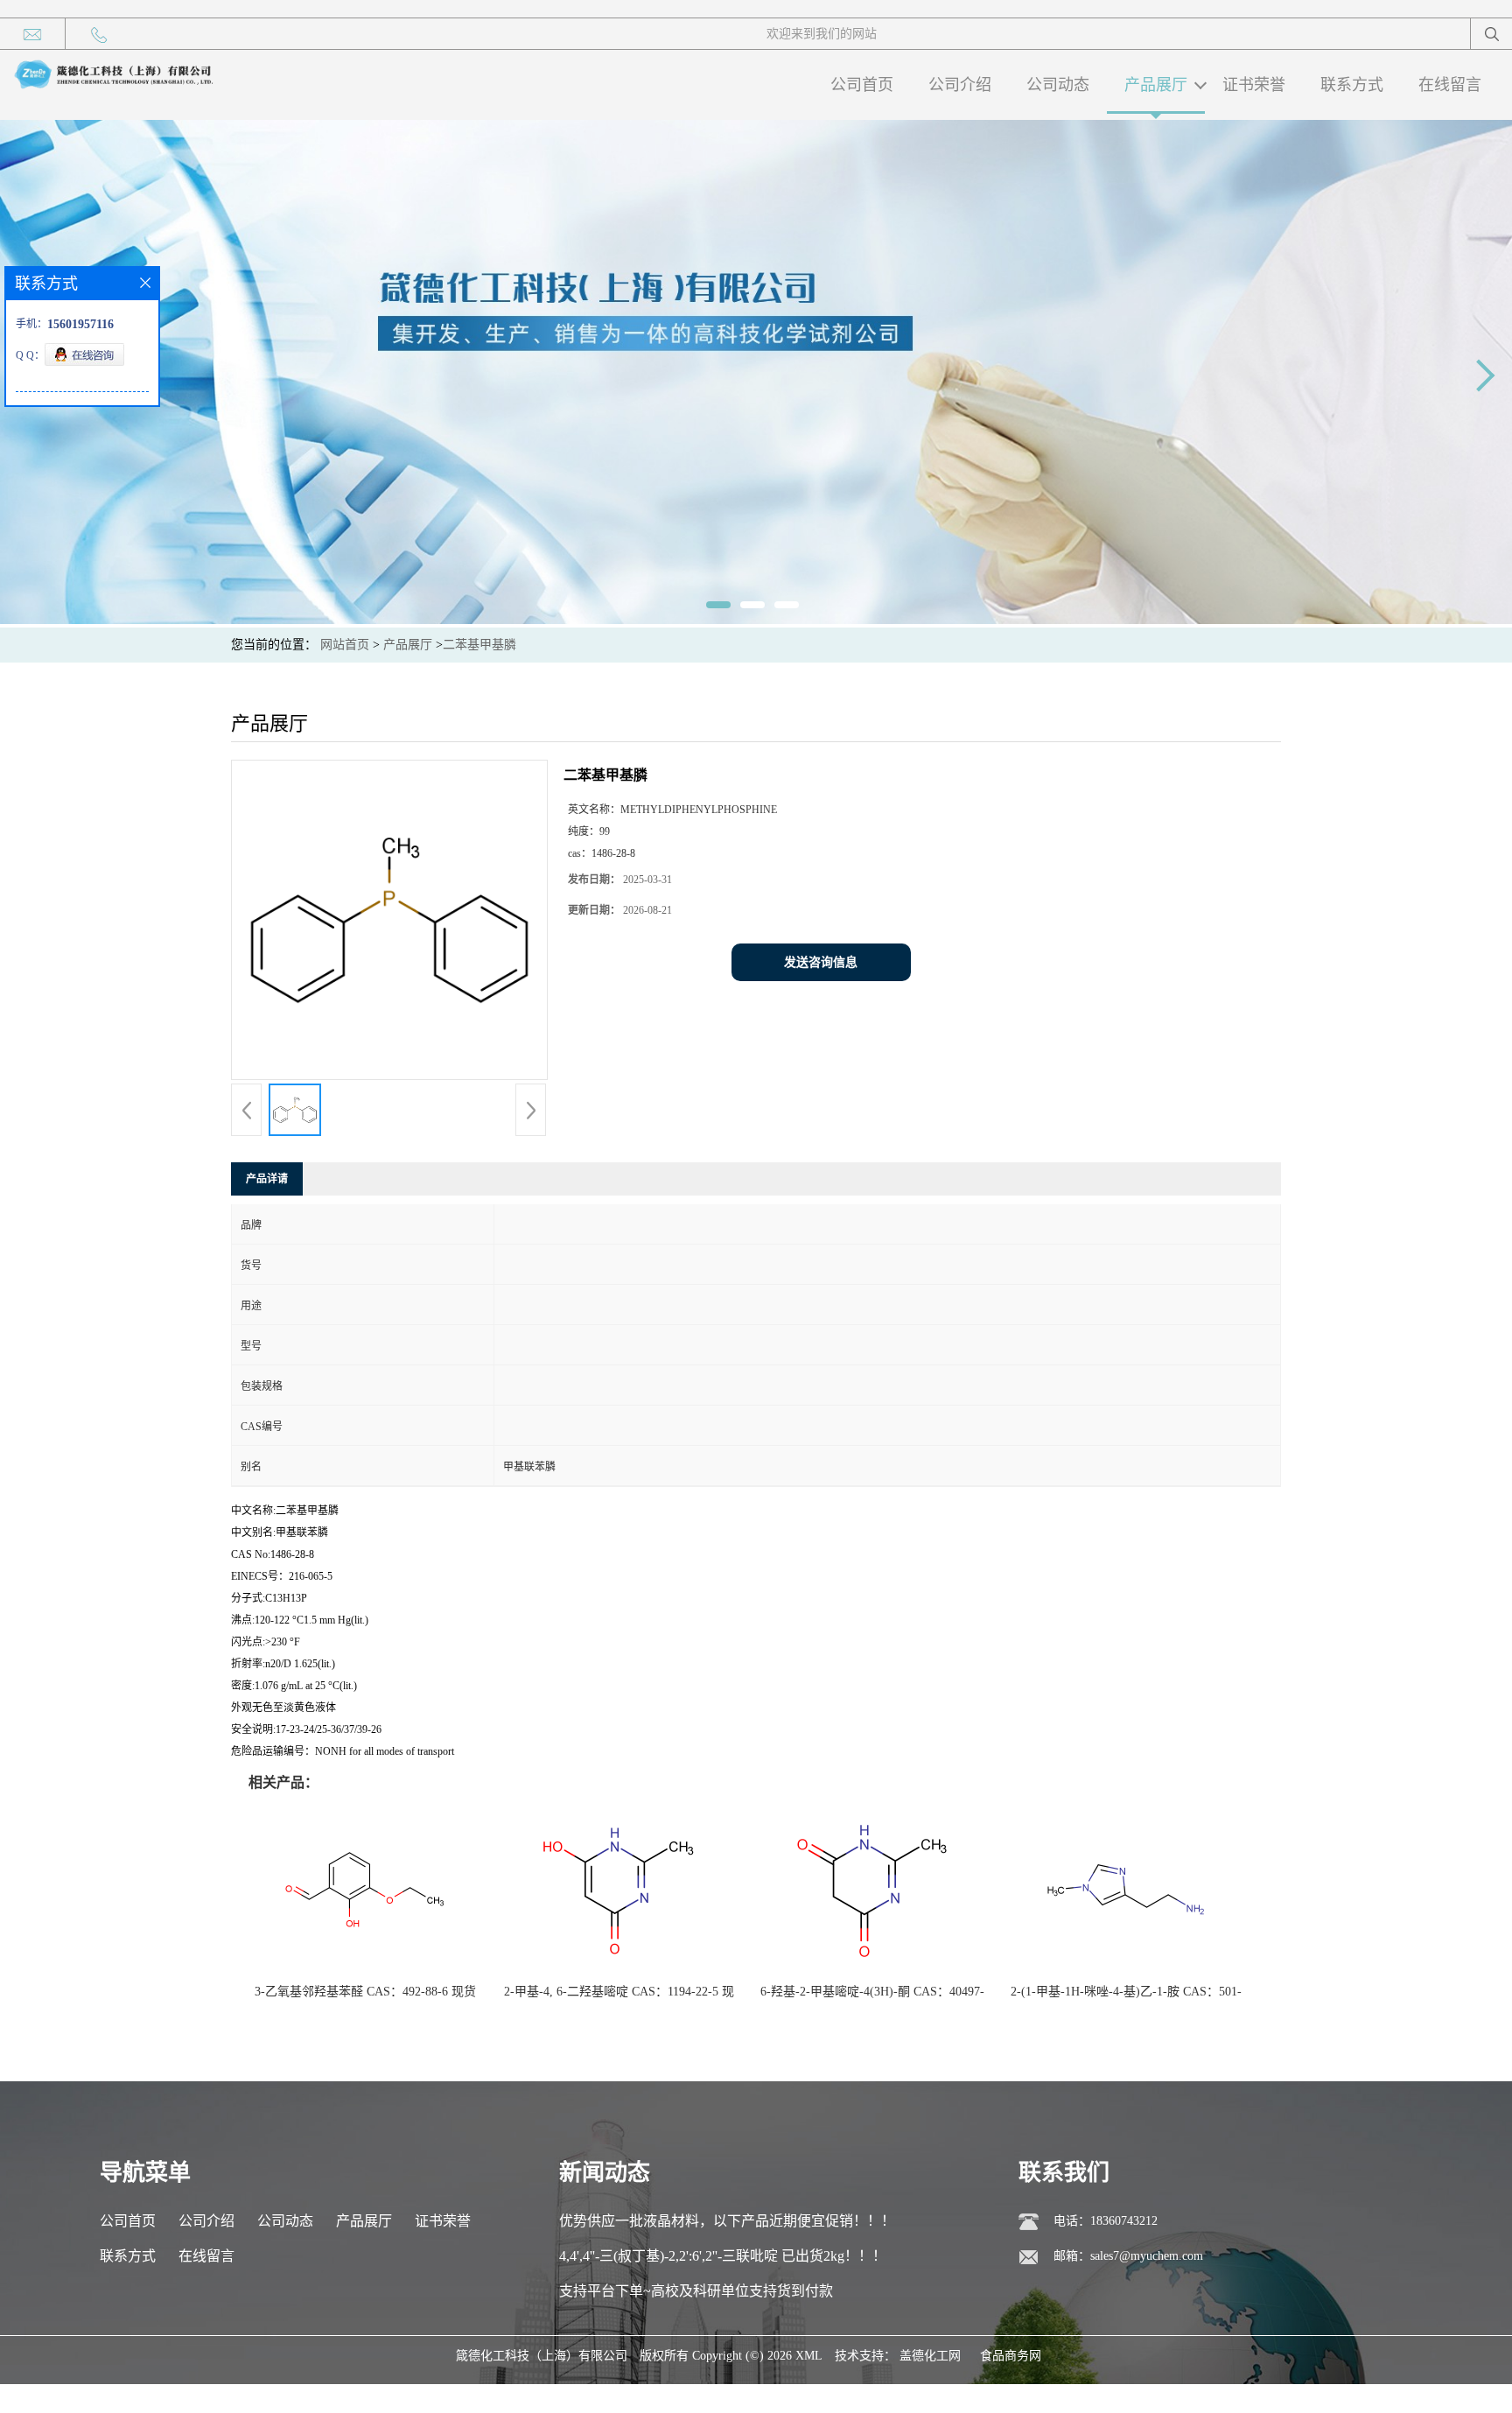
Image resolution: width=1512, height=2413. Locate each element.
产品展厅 (1156, 85)
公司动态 (1058, 85)
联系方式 (1352, 85)
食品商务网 (1011, 2356)
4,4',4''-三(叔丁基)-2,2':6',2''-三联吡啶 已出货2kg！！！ (723, 2256)
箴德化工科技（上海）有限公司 (542, 2356)
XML (809, 2356)
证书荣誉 (1254, 85)
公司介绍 (960, 85)
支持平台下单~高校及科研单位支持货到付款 (696, 2291)
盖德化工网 (930, 2356)
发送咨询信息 (821, 962)
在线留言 (1450, 85)
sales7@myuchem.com (1147, 2256)
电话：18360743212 (1106, 2221)
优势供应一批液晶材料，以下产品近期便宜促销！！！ (727, 2221)
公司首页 (862, 85)
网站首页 (345, 645)
